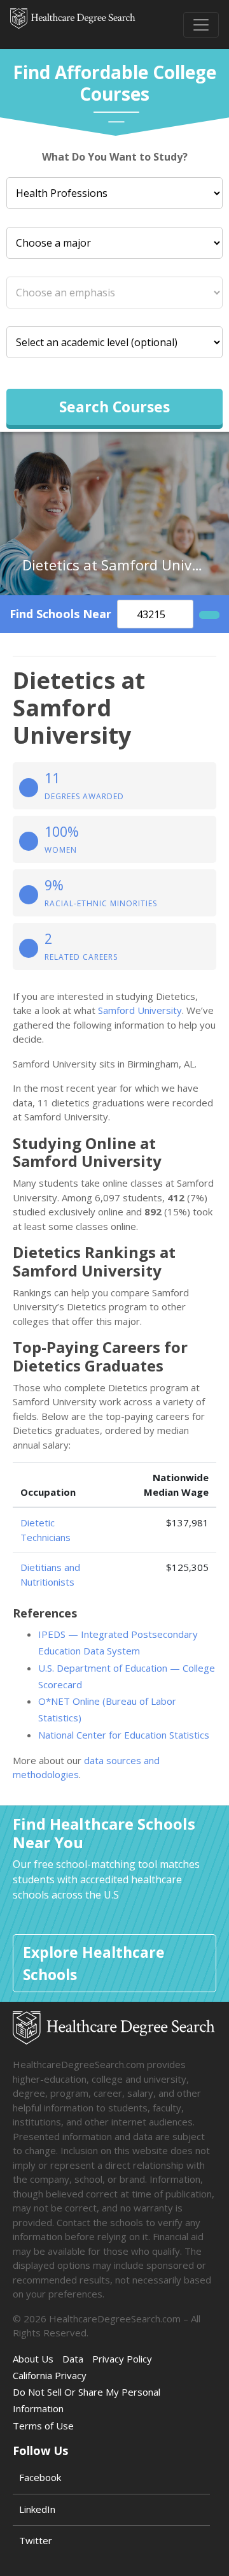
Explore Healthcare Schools (94, 1963)
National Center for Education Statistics (124, 1735)
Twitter (36, 2540)
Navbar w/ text (73, 25)
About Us (33, 2359)
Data (73, 2359)
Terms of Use (43, 2426)
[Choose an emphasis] (114, 293)
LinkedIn (37, 2509)
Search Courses (114, 407)
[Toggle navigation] (201, 25)
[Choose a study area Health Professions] (114, 193)
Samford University (140, 1010)
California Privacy (50, 2375)
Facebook (40, 2477)
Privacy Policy (122, 2359)
